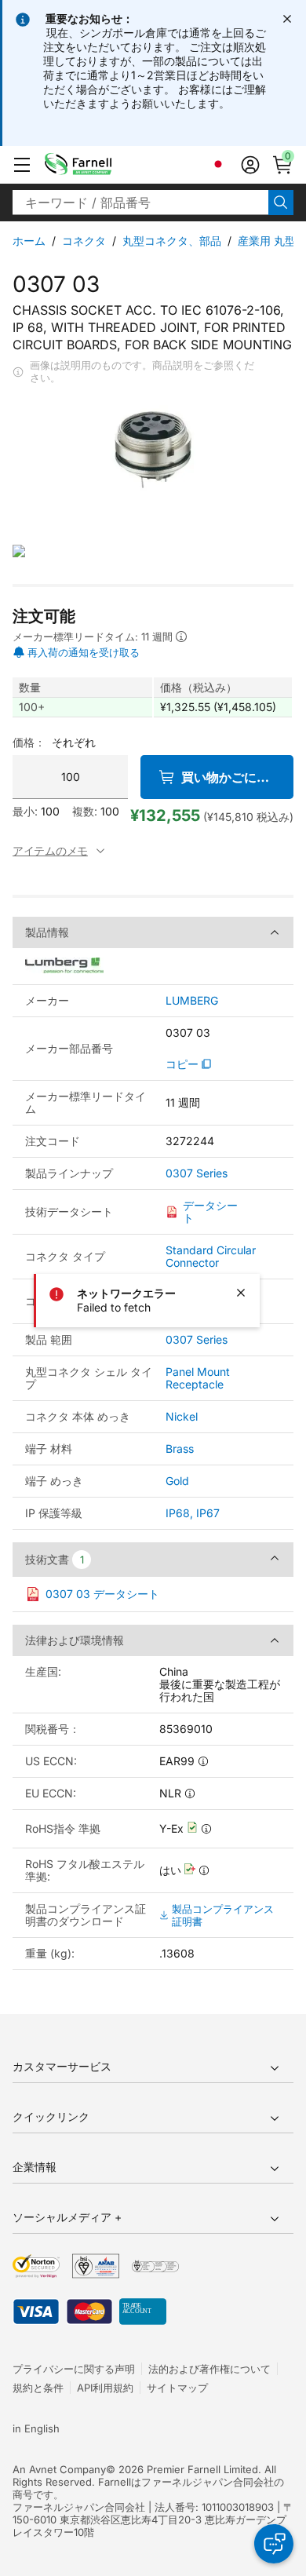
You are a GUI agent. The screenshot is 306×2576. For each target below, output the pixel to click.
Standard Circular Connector (211, 1256)
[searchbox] (140, 203)
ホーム (29, 241)
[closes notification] (287, 19)
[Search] (281, 203)
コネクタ (84, 241)
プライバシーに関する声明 (74, 2369)
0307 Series (197, 1173)
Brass (180, 1449)
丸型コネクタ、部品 (172, 241)
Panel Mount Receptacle (198, 1378)
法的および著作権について (209, 2369)
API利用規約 (105, 2388)
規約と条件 (38, 2388)
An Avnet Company (59, 2469)
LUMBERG (192, 1001)
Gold (177, 1481)
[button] (22, 165)
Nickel (182, 1416)
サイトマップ (177, 2388)
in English (36, 2428)
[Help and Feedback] (274, 2544)
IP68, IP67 (193, 1513)
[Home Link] (102, 165)
